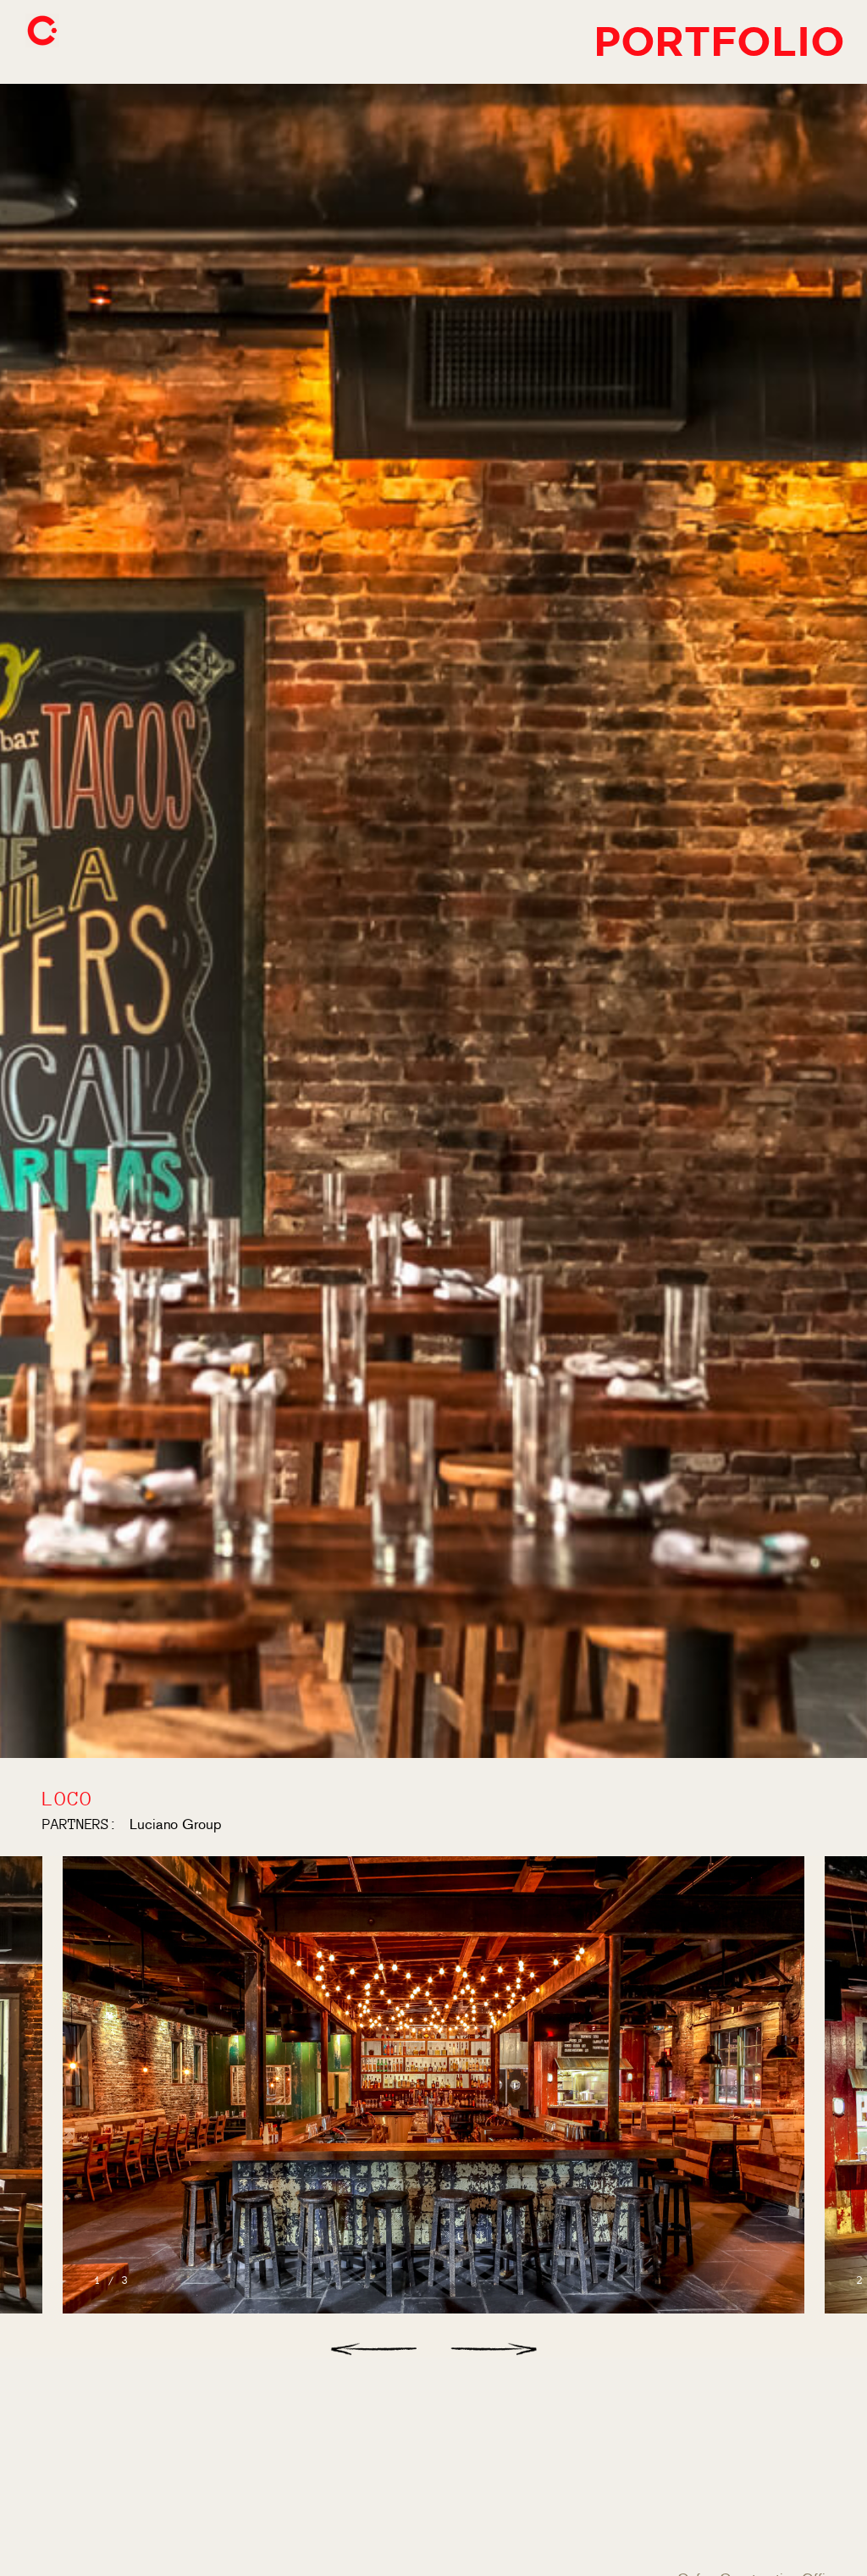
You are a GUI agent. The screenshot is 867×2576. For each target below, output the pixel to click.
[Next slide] (494, 2349)
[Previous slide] (373, 2349)
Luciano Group (176, 1824)
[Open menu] (42, 30)
